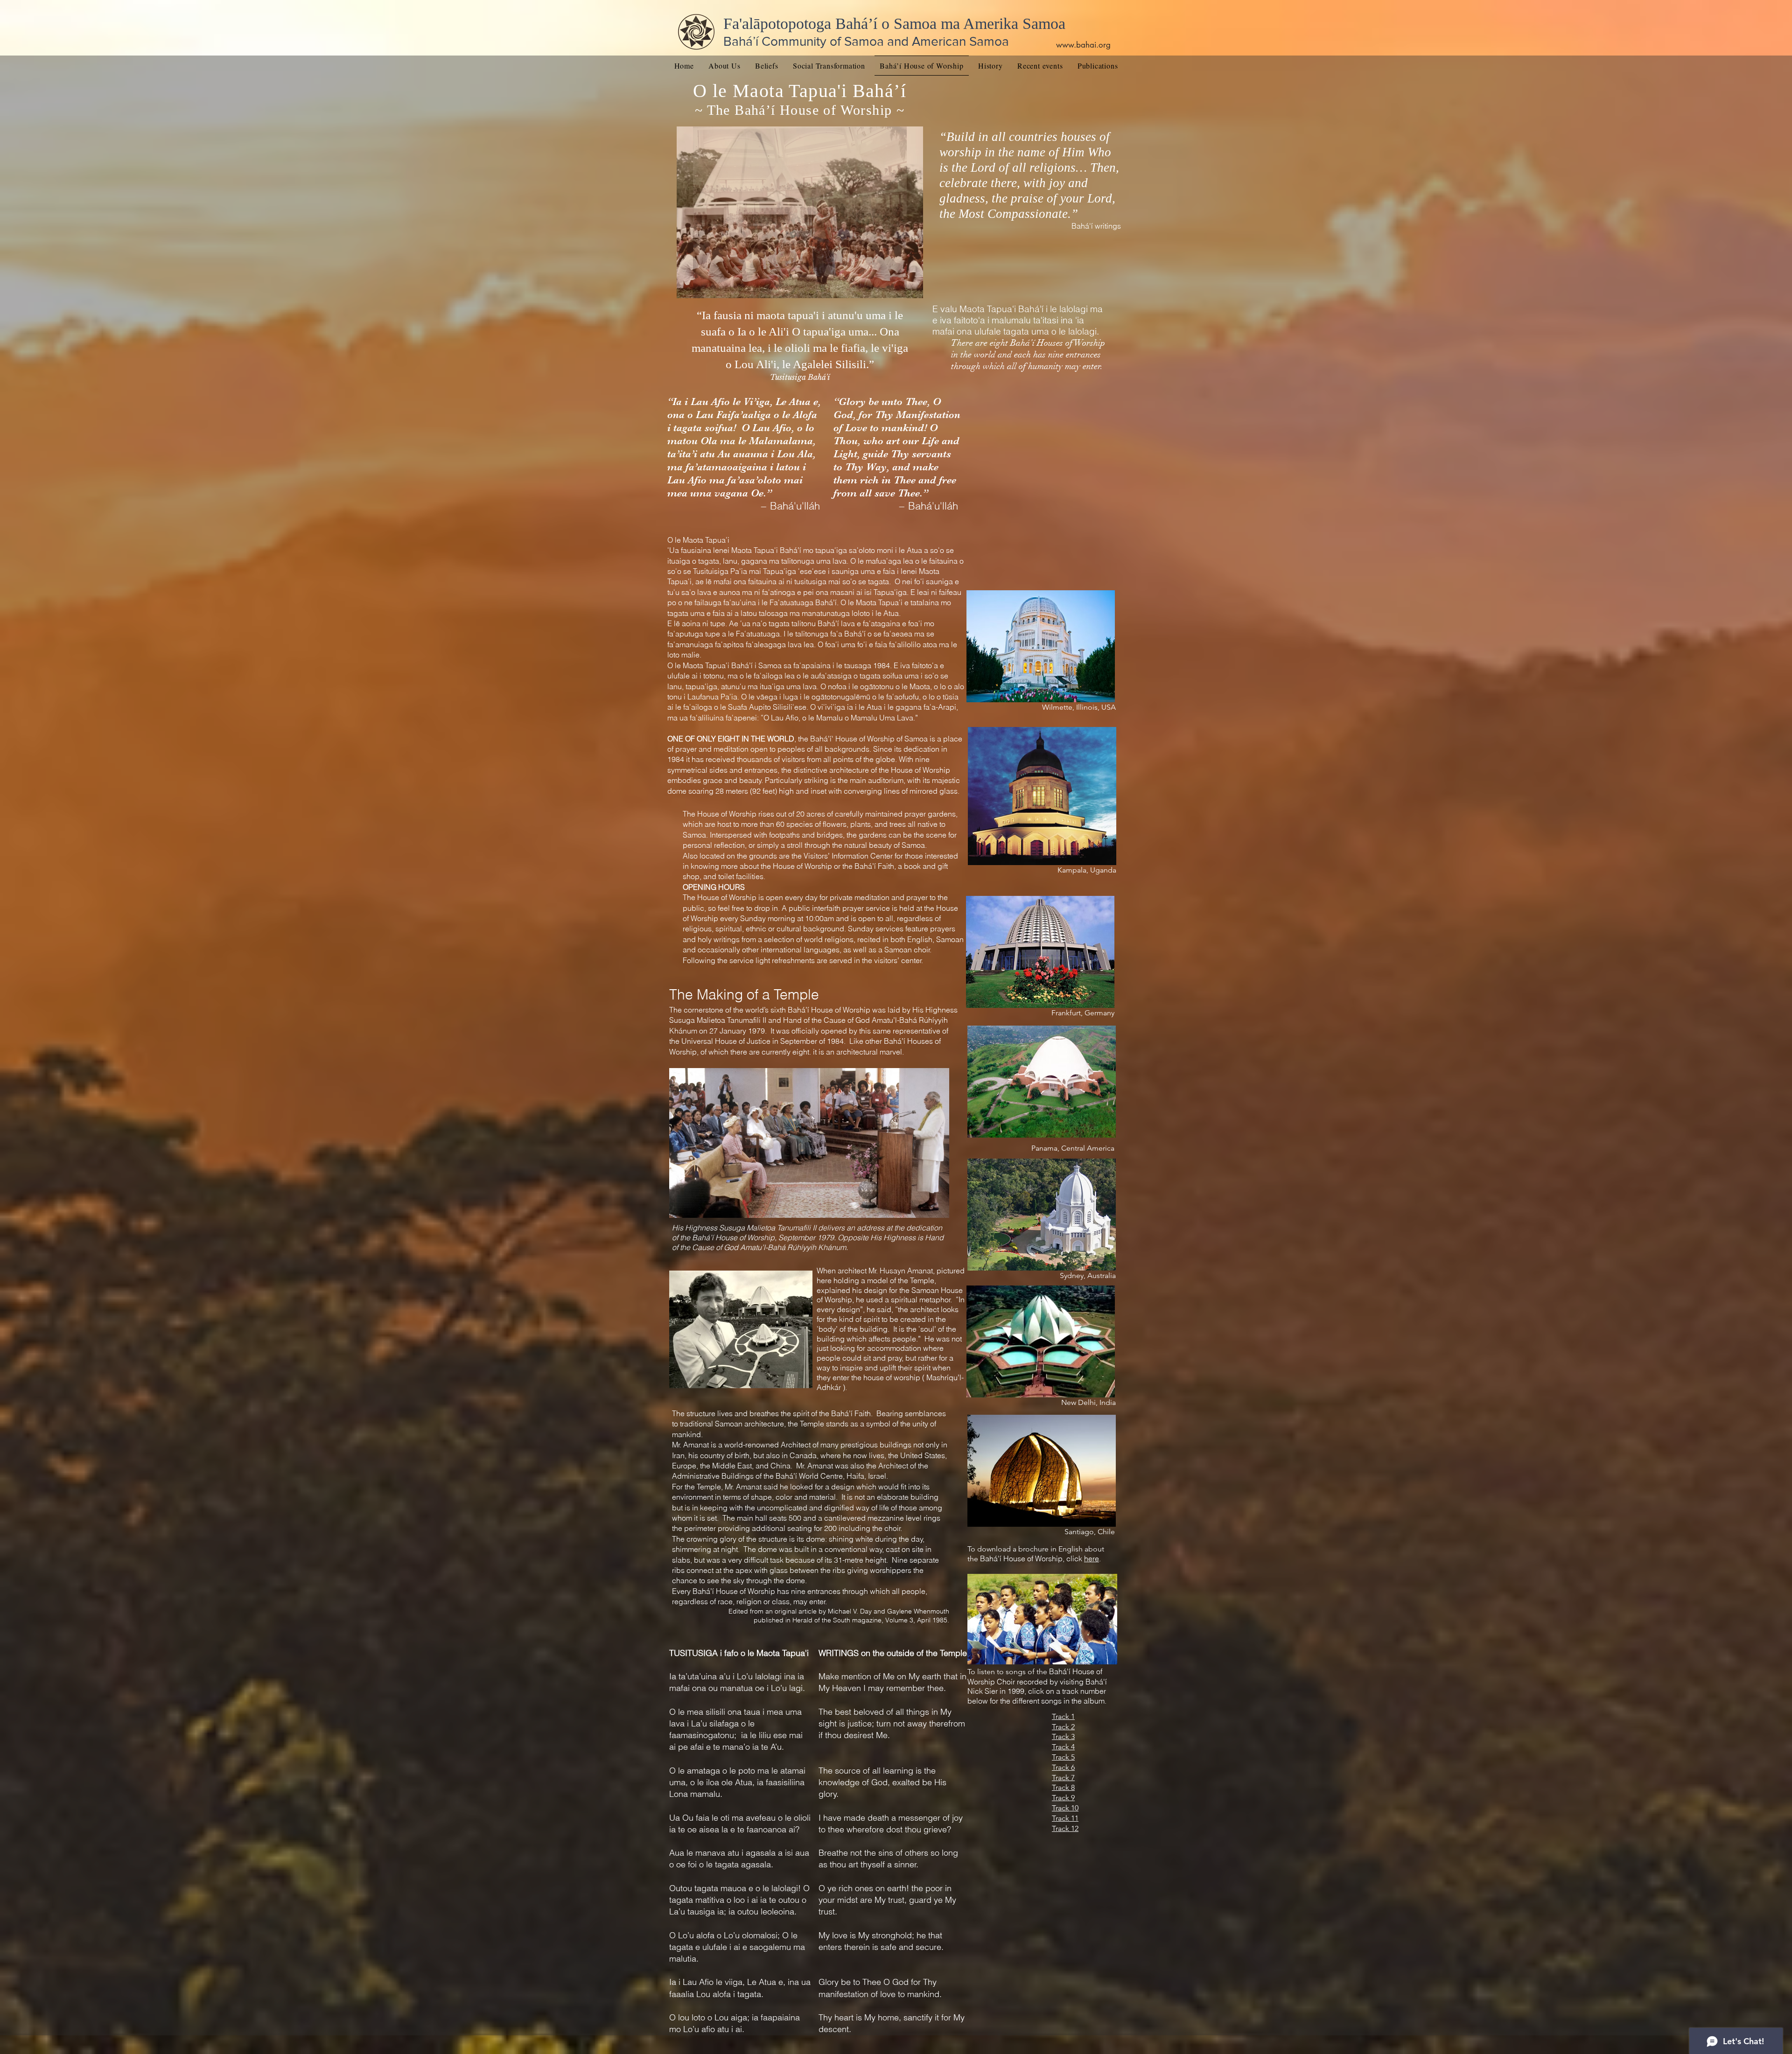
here (1092, 1558)
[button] (800, 212)
